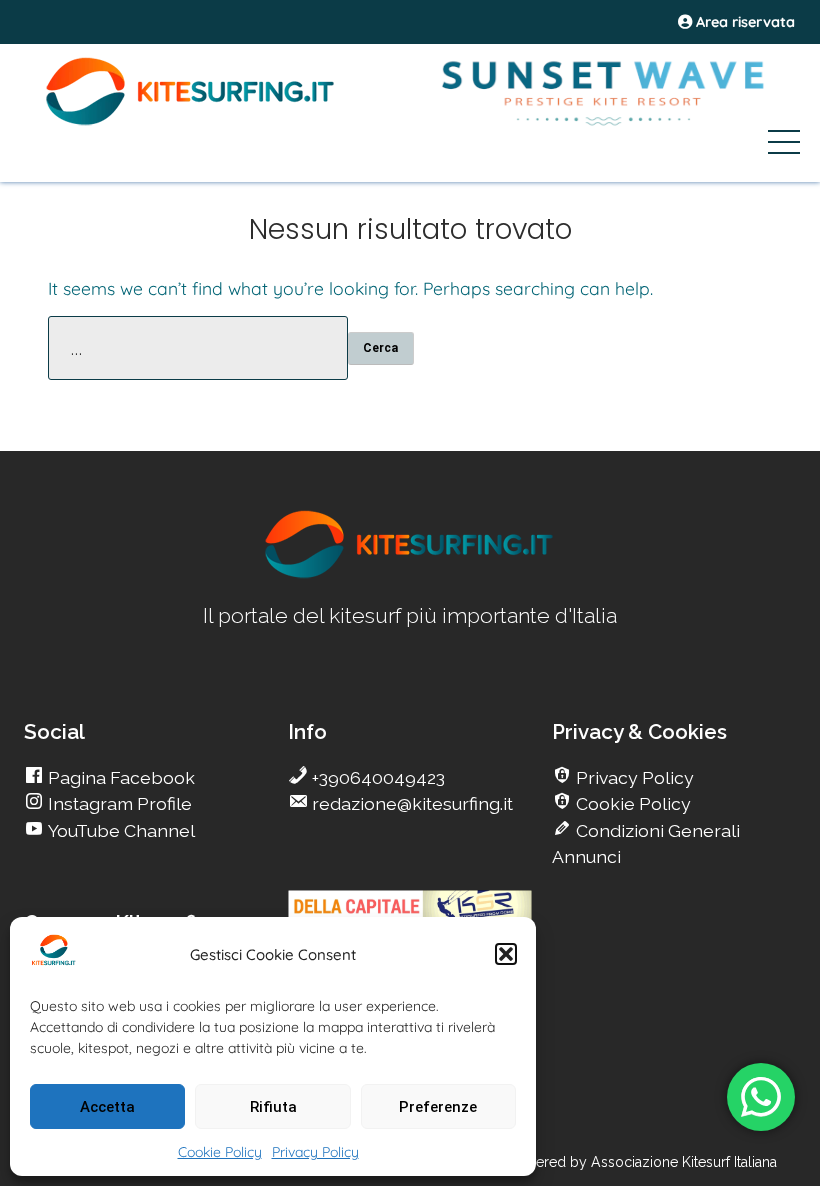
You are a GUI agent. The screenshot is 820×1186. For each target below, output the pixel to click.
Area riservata (743, 22)
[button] (506, 954)
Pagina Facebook (119, 777)
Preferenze (438, 1107)
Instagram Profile (118, 803)
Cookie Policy (220, 1152)
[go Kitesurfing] (410, 574)
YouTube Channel (119, 830)
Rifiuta (273, 1107)
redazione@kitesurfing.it (410, 803)
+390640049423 (376, 777)
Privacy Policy (315, 1152)
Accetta (107, 1107)
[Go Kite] (191, 122)
